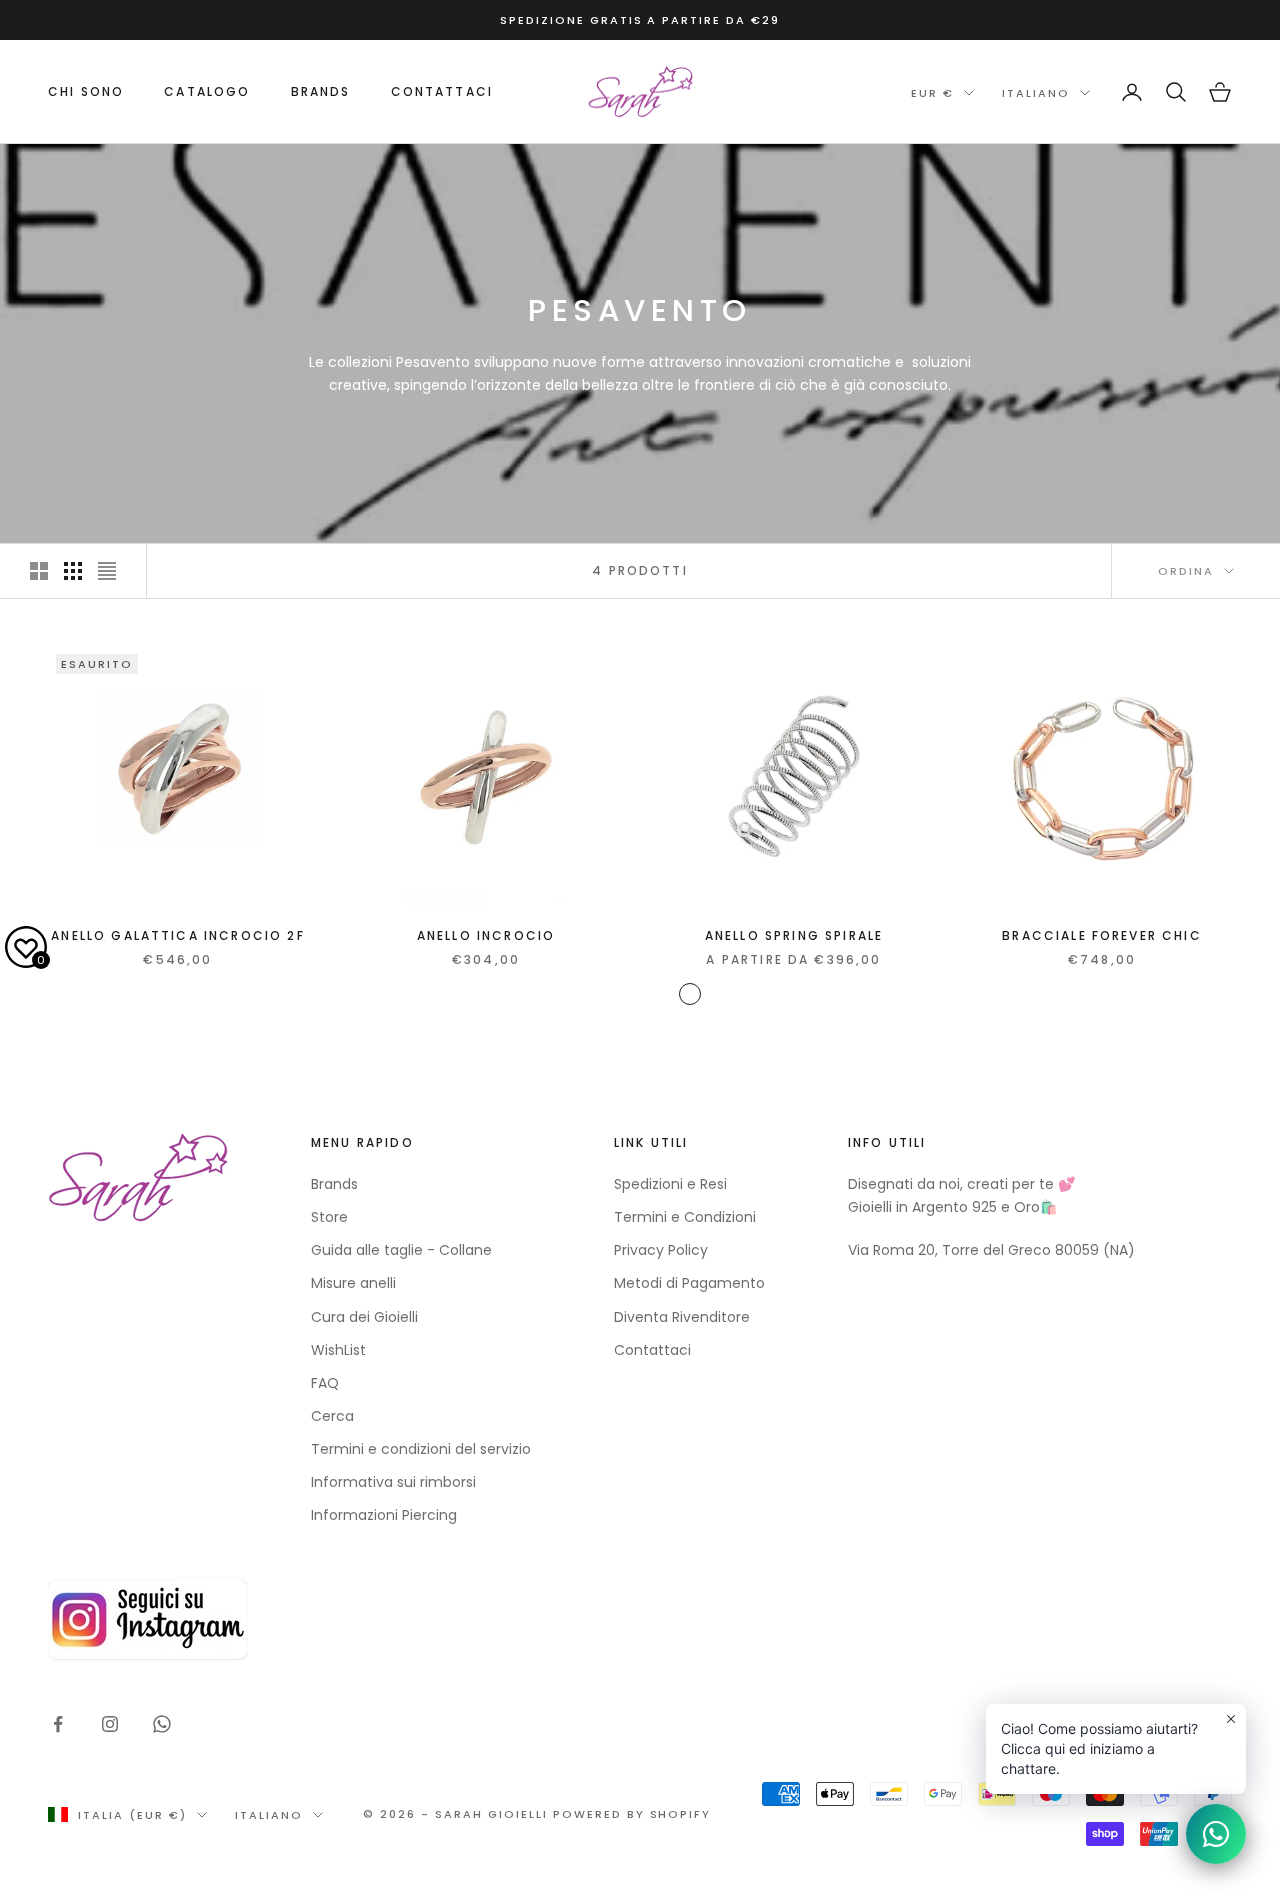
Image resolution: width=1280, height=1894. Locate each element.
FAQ (325, 1383)
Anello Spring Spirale (794, 935)
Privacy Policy (661, 1250)
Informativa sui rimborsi (393, 1482)
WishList (338, 1350)
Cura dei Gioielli (364, 1317)
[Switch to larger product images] (39, 571)
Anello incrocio (486, 935)
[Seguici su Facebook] (58, 1724)
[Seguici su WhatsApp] (162, 1724)
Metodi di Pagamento (689, 1283)
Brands (334, 1184)
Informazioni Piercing (384, 1515)
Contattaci (442, 91)
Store (329, 1217)
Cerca (332, 1416)
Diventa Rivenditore (682, 1317)
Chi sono (86, 91)
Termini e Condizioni (685, 1217)
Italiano (1036, 93)
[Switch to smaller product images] (73, 571)
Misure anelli (353, 1283)
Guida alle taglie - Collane (401, 1250)
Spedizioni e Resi (670, 1184)
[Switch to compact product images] (107, 571)
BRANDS (321, 91)
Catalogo (207, 91)
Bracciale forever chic (1102, 935)
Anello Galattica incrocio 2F (177, 935)
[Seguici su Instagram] (110, 1724)
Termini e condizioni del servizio (421, 1449)
